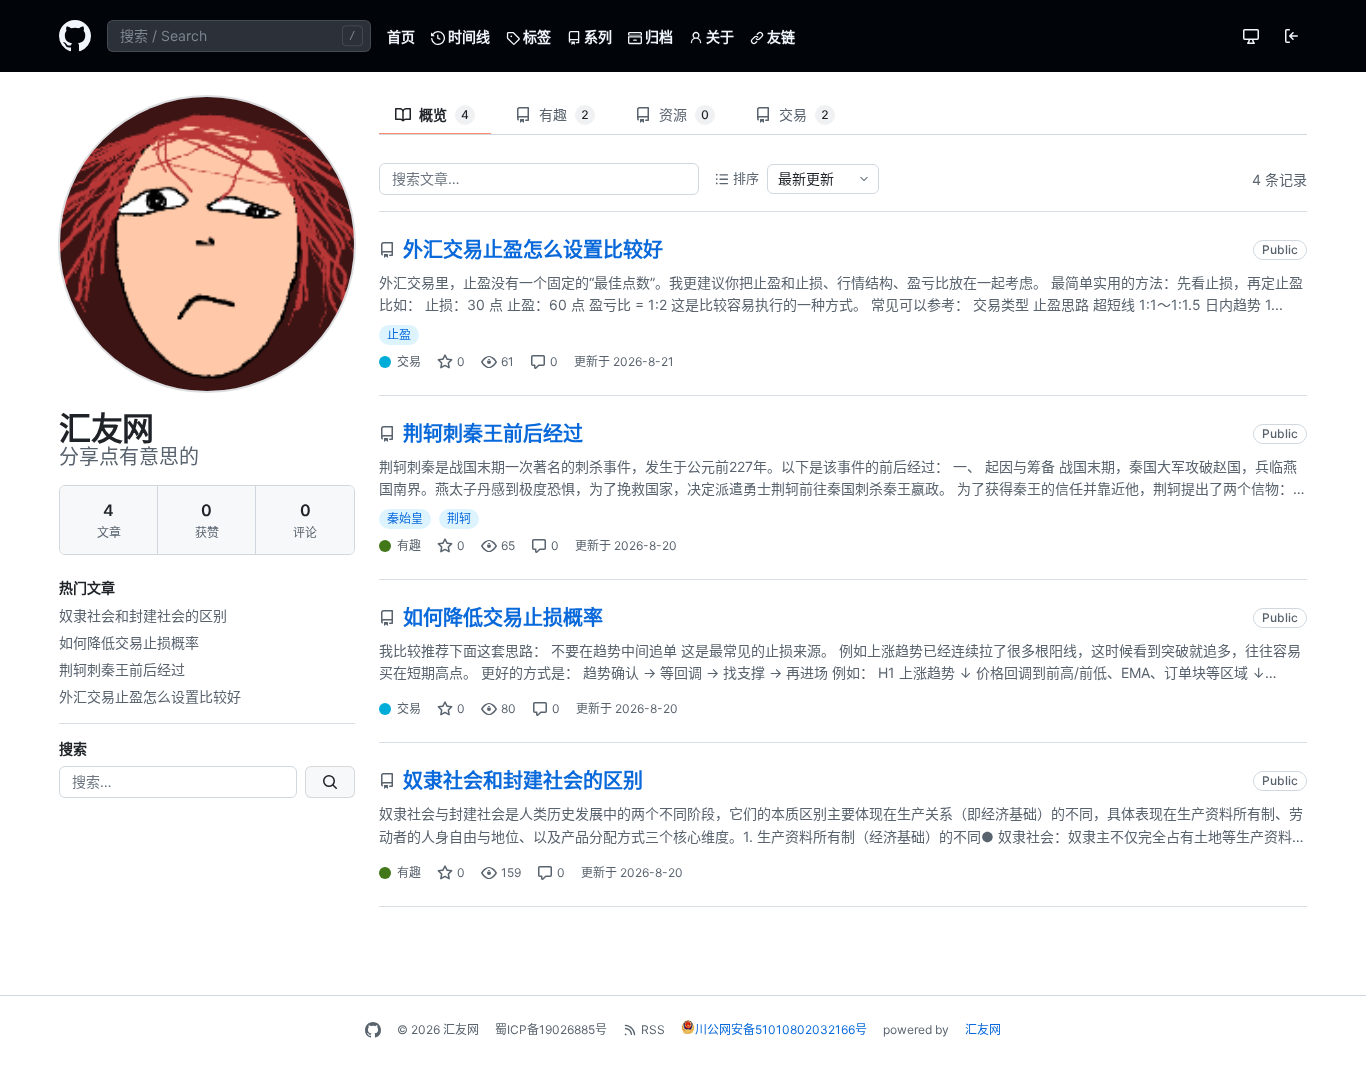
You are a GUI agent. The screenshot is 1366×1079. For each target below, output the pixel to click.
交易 (804, 114)
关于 (718, 36)
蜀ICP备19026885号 (551, 1029)
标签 (535, 36)
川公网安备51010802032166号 (781, 1029)
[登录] (1291, 36)
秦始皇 (405, 518)
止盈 (399, 334)
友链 (779, 36)
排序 (746, 178)
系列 (596, 36)
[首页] (75, 36)
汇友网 (983, 1029)
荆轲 (459, 518)
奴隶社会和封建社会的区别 (143, 615)
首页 (401, 36)
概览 (444, 114)
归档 (657, 36)
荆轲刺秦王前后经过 (122, 669)
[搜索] (330, 782)
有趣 (564, 114)
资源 (684, 114)
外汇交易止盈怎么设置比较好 (150, 696)
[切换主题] (1251, 36)
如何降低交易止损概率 (129, 642)
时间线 (467, 36)
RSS (653, 1029)
